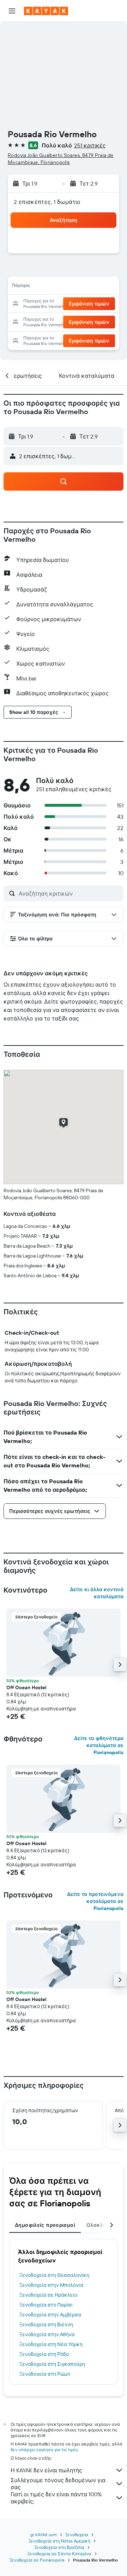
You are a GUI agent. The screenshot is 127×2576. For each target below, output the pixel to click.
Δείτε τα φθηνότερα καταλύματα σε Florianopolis (99, 1745)
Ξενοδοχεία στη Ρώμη (45, 2374)
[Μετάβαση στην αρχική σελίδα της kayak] (46, 11)
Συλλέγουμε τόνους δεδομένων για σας (58, 2484)
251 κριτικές (90, 145)
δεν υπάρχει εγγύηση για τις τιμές (44, 2450)
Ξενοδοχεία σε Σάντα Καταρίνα (59, 2554)
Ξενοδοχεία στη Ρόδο (44, 2354)
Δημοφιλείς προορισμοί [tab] (45, 2225)
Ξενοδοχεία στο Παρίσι (46, 2305)
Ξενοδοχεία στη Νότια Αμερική (59, 2541)
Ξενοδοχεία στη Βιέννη (46, 2325)
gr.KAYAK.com (44, 2535)
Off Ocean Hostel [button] (26, 1687)
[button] (12, 11)
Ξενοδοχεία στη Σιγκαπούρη (52, 2364)
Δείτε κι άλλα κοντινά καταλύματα (97, 1593)
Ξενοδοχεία (77, 2535)
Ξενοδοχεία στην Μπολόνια (51, 2285)
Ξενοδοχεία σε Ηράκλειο (48, 2295)
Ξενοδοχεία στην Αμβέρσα (50, 2315)
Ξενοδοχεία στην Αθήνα (47, 2334)
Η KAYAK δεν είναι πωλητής (46, 2470)
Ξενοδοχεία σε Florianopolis (37, 2560)
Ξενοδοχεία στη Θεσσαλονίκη (54, 2275)
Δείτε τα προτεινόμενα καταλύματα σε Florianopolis (95, 1901)
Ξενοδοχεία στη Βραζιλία (59, 2547)
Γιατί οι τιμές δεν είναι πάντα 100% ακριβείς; (56, 2498)
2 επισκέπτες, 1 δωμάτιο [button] (47, 202)
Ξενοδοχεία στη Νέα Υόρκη (51, 2344)
